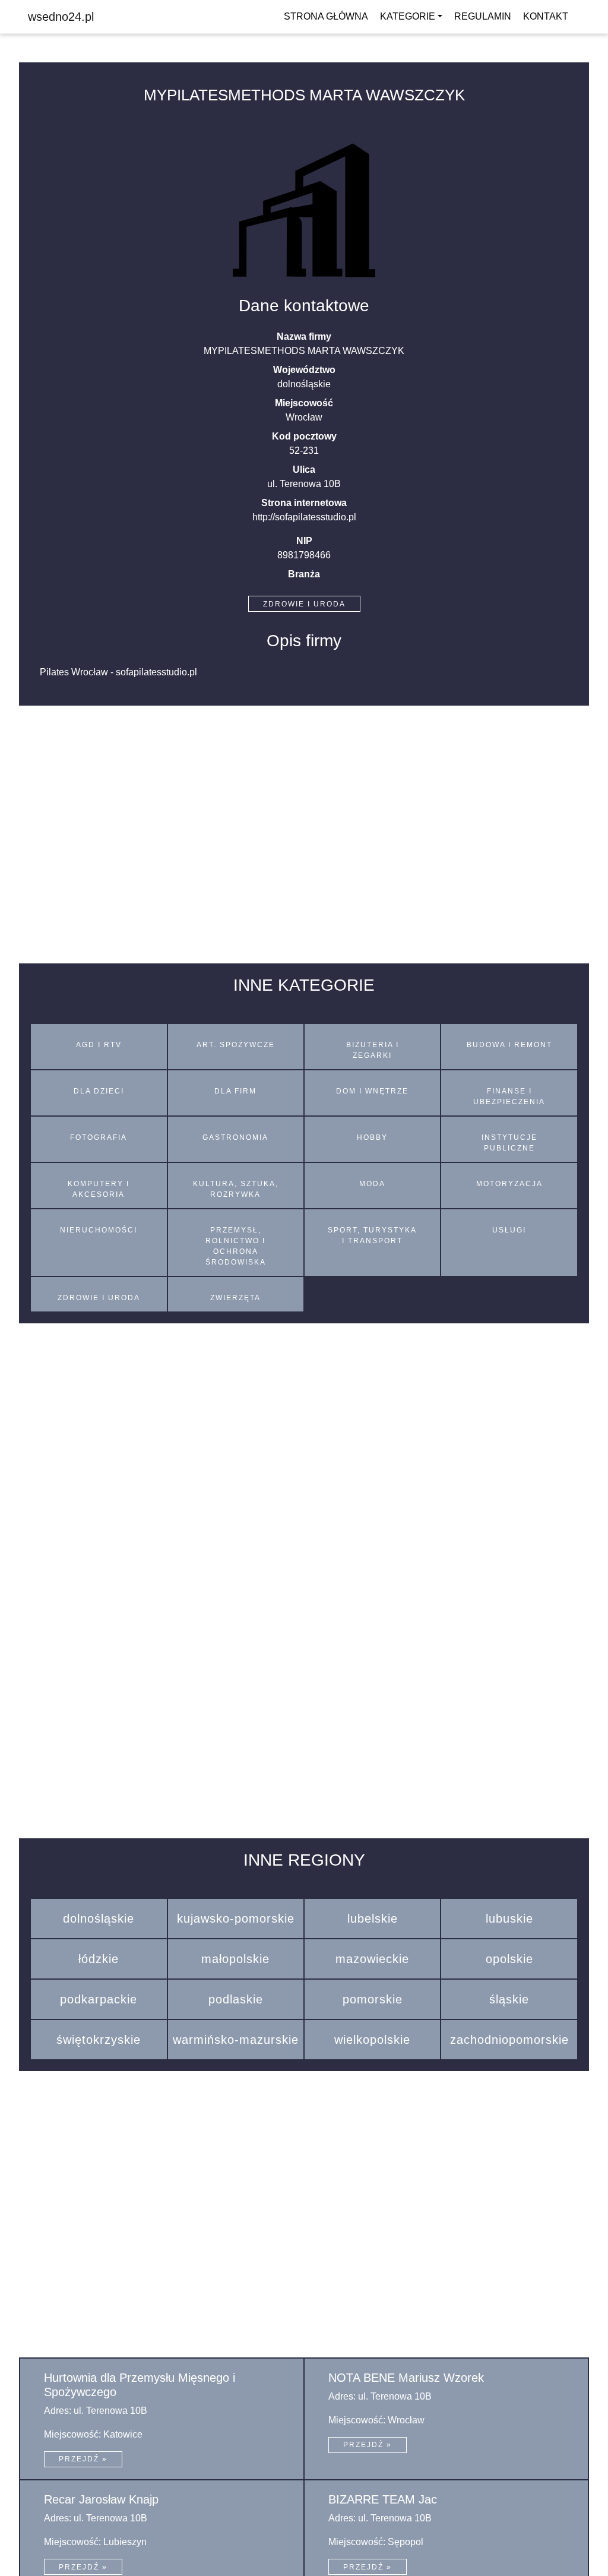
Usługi (509, 1230)
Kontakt (546, 16)
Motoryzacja (509, 1184)
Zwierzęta (235, 1298)
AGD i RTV (99, 1045)
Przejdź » (83, 2459)
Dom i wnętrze (372, 1091)
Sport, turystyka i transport (372, 1235)
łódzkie (99, 1959)
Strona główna (326, 16)
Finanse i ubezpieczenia (509, 1096)
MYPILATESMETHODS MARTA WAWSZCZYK (304, 95)
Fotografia (99, 1137)
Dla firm (235, 1091)
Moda (372, 1184)
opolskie (509, 1959)
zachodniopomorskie (509, 2040)
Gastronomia (235, 1137)
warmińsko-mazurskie (236, 2040)
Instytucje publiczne (509, 1143)
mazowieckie (372, 1959)
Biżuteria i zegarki (373, 1050)
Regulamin (483, 16)
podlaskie (236, 1999)
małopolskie (235, 1959)
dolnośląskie (99, 1918)
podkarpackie (99, 1999)
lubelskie (373, 1918)
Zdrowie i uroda (304, 604)
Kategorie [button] (408, 16)
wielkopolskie (372, 2040)
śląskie (509, 1999)
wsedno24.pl (61, 17)
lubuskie (509, 1918)
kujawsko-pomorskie (236, 1918)
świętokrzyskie (99, 2040)
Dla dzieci (99, 1091)
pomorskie (373, 1999)
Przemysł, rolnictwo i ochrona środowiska (236, 1246)
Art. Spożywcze (236, 1045)
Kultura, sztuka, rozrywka (236, 1189)
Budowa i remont (509, 1045)
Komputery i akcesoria (99, 1189)
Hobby (372, 1137)
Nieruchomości (99, 1230)
